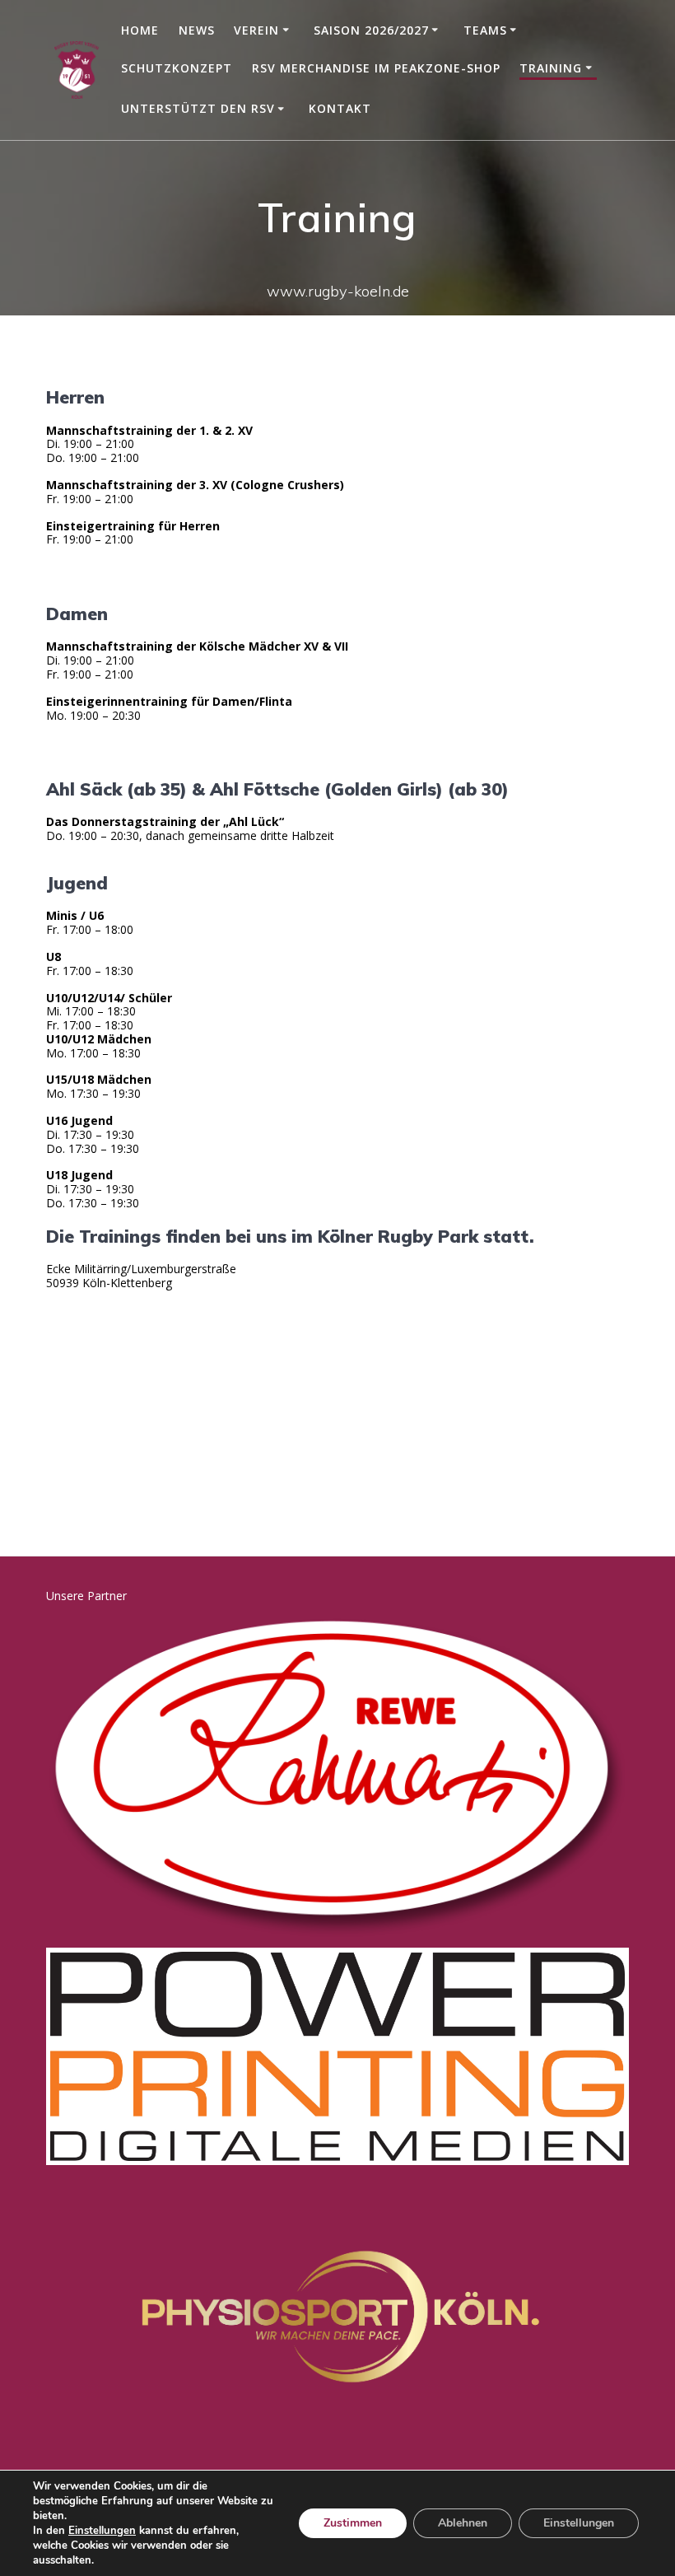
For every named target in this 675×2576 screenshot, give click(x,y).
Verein (256, 30)
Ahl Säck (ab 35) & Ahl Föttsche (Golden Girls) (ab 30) (277, 789)
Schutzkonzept (177, 68)
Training (551, 68)
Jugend (77, 883)
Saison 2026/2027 (371, 30)
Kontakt (340, 108)
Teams (485, 30)
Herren (75, 397)
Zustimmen (353, 2523)
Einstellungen (102, 2531)
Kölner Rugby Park (398, 1236)
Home (140, 30)
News (197, 30)
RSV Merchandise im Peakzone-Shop (376, 68)
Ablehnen (463, 2523)
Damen (77, 614)
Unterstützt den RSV (198, 108)
